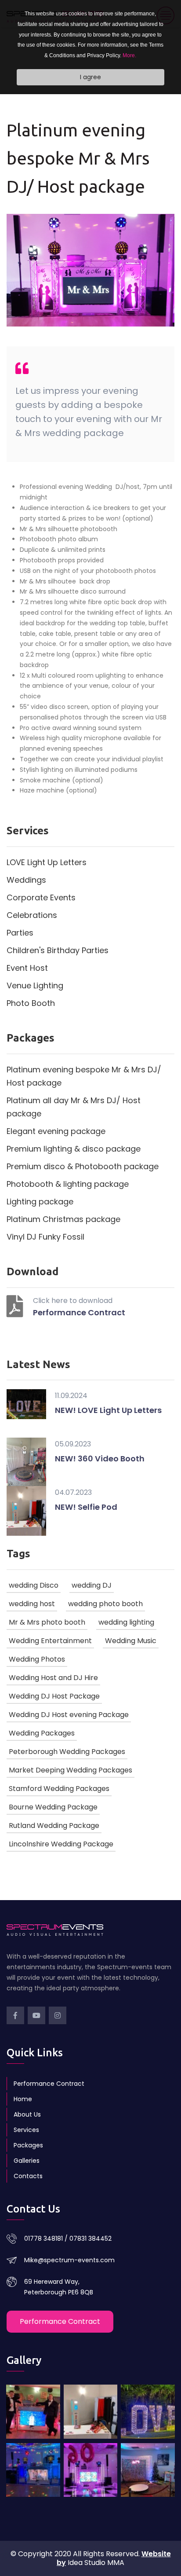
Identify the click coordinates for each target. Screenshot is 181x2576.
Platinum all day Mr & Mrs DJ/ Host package (74, 1107)
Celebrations (32, 915)
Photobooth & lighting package (68, 1184)
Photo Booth (31, 1003)
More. (129, 55)
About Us (27, 2114)
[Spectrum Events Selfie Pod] (91, 2412)
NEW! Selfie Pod (86, 1507)
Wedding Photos (37, 1659)
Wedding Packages (42, 1733)
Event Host (27, 968)
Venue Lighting (35, 985)
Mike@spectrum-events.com (69, 2260)
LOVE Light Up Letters (47, 862)
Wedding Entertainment (50, 1641)
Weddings (26, 880)
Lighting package (40, 1202)
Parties (20, 933)
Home (23, 2099)
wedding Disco (34, 1585)
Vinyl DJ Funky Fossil (45, 1237)
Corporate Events (41, 897)
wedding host (32, 1604)
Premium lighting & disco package (74, 1149)
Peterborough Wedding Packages (67, 1752)
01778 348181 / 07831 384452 (68, 2238)
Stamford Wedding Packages (59, 1789)
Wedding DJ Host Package (54, 1696)
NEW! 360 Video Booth (100, 1459)
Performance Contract (79, 1312)
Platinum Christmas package (63, 1219)
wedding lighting (126, 1622)
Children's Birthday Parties (58, 950)
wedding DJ (92, 1585)
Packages (28, 2145)
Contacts (28, 2176)
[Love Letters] (148, 2412)
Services (26, 2130)
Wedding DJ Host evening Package (69, 1715)
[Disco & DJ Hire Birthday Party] (91, 2470)
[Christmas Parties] (33, 2470)
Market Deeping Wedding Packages (71, 1770)
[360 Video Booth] (148, 2470)
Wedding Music (131, 1641)
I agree (90, 77)
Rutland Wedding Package (54, 1826)
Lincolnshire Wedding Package (61, 1844)
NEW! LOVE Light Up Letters (108, 1410)
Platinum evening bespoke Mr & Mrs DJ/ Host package (84, 1076)
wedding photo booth (105, 1604)
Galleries (27, 2161)
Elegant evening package (56, 1131)
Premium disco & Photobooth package (83, 1166)
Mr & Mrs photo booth (47, 1622)
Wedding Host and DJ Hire (53, 1678)
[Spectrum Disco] (33, 2412)
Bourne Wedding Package (53, 1807)
